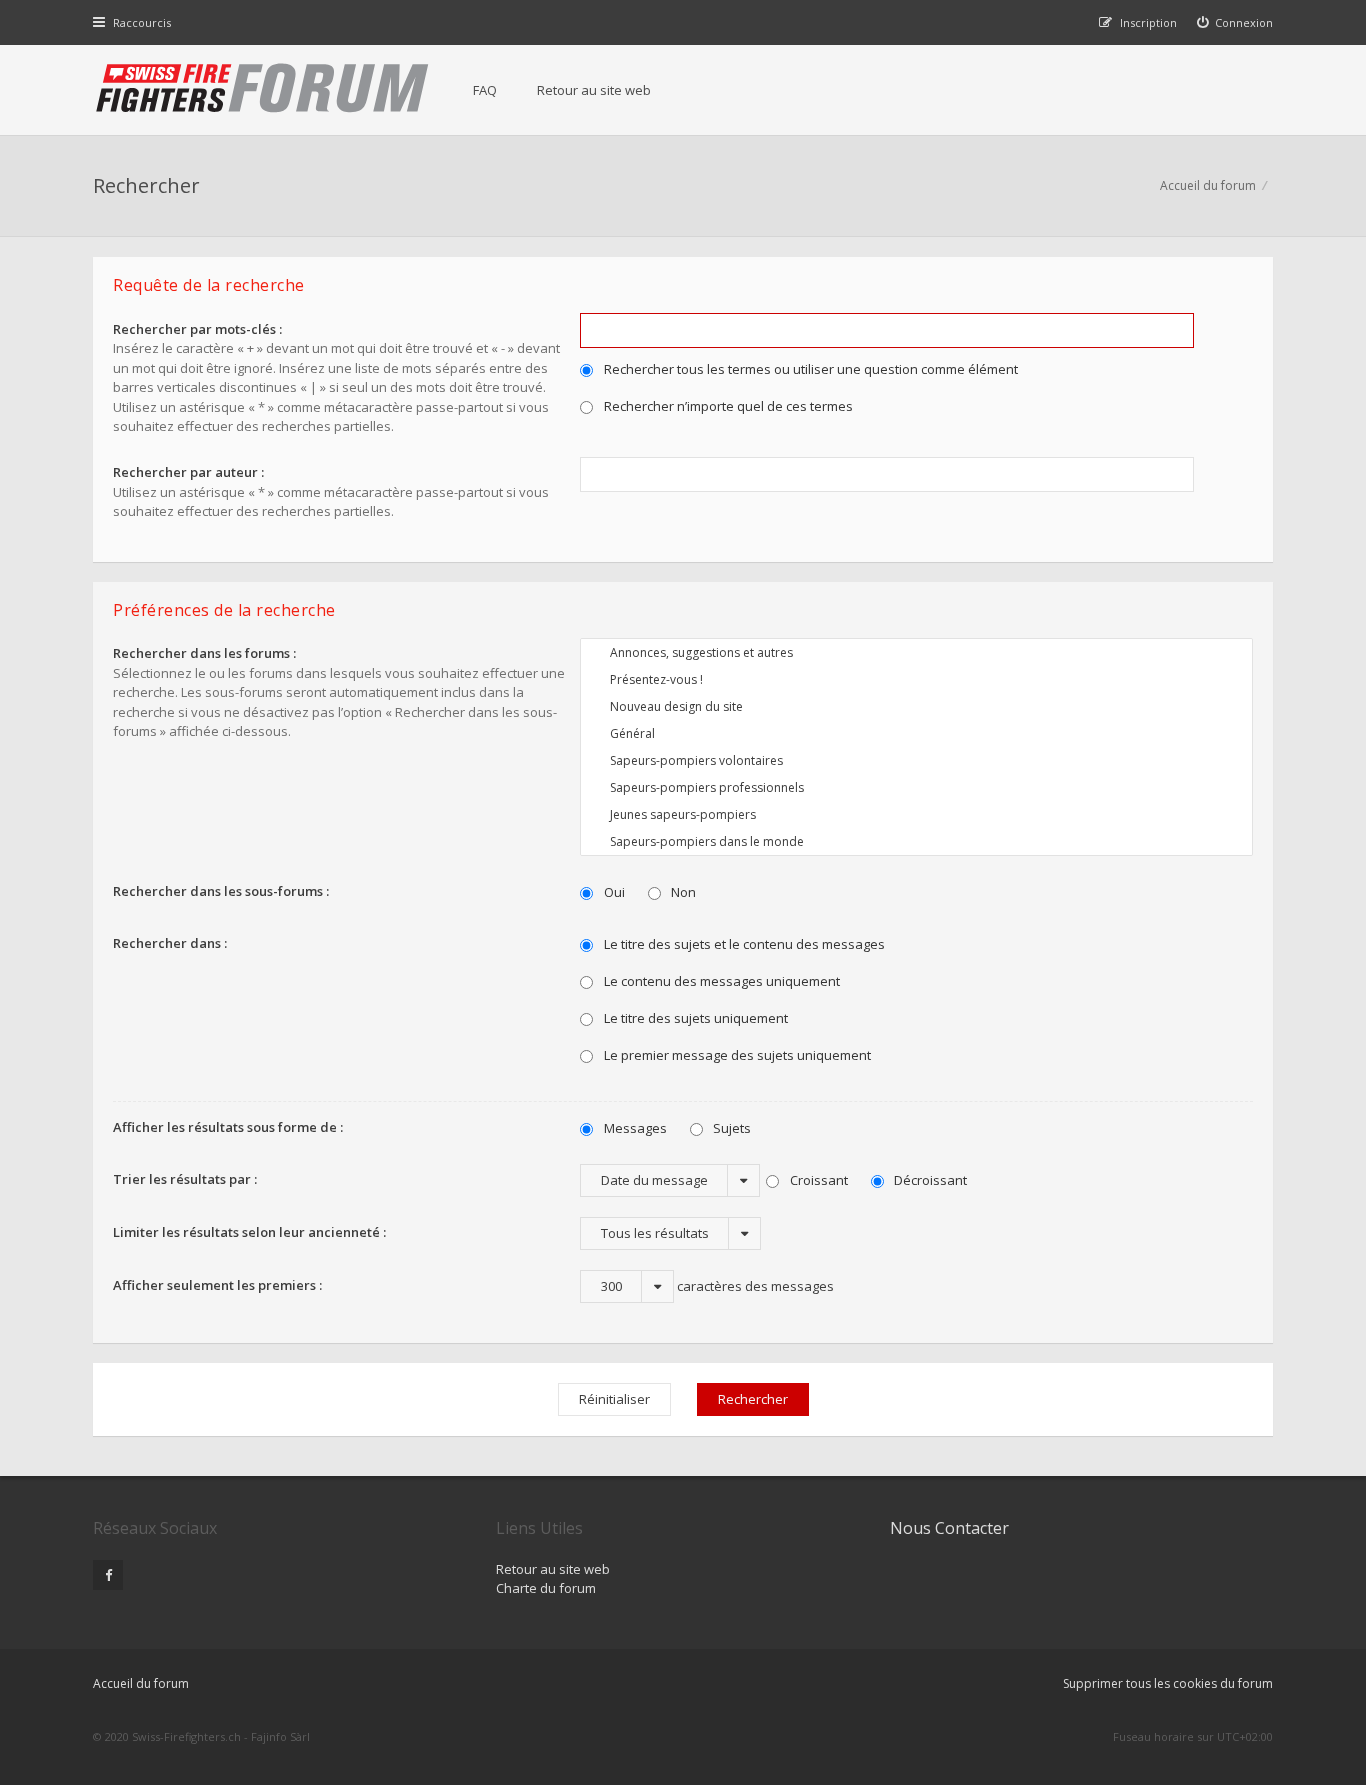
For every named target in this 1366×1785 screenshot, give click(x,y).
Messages (634, 1128)
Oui (613, 892)
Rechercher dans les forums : (204, 653)
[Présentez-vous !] (916, 679)
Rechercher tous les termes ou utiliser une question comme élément (809, 369)
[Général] (916, 733)
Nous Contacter (949, 1528)
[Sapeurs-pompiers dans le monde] (916, 841)
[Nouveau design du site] (916, 706)
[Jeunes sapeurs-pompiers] (916, 814)
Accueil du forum (1208, 185)
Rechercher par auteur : (188, 472)
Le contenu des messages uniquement (720, 981)
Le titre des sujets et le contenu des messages (743, 944)
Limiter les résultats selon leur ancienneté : (249, 1232)
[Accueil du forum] (263, 90)
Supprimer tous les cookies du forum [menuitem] (1168, 1683)
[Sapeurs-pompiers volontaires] (916, 760)
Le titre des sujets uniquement (694, 1018)
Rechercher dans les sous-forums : (221, 891)
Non (682, 892)
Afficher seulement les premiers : (217, 1285)
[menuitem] (1235, 22)
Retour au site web (594, 90)
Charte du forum (546, 1588)
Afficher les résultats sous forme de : (228, 1127)
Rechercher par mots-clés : (197, 329)
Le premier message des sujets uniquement (736, 1055)
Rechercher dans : (170, 943)
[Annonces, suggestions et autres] (916, 652)
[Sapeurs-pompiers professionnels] (916, 787)
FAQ (485, 90)
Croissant (817, 1180)
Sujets (730, 1128)
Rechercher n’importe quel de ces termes (727, 406)
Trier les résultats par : (185, 1179)
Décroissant (929, 1180)
